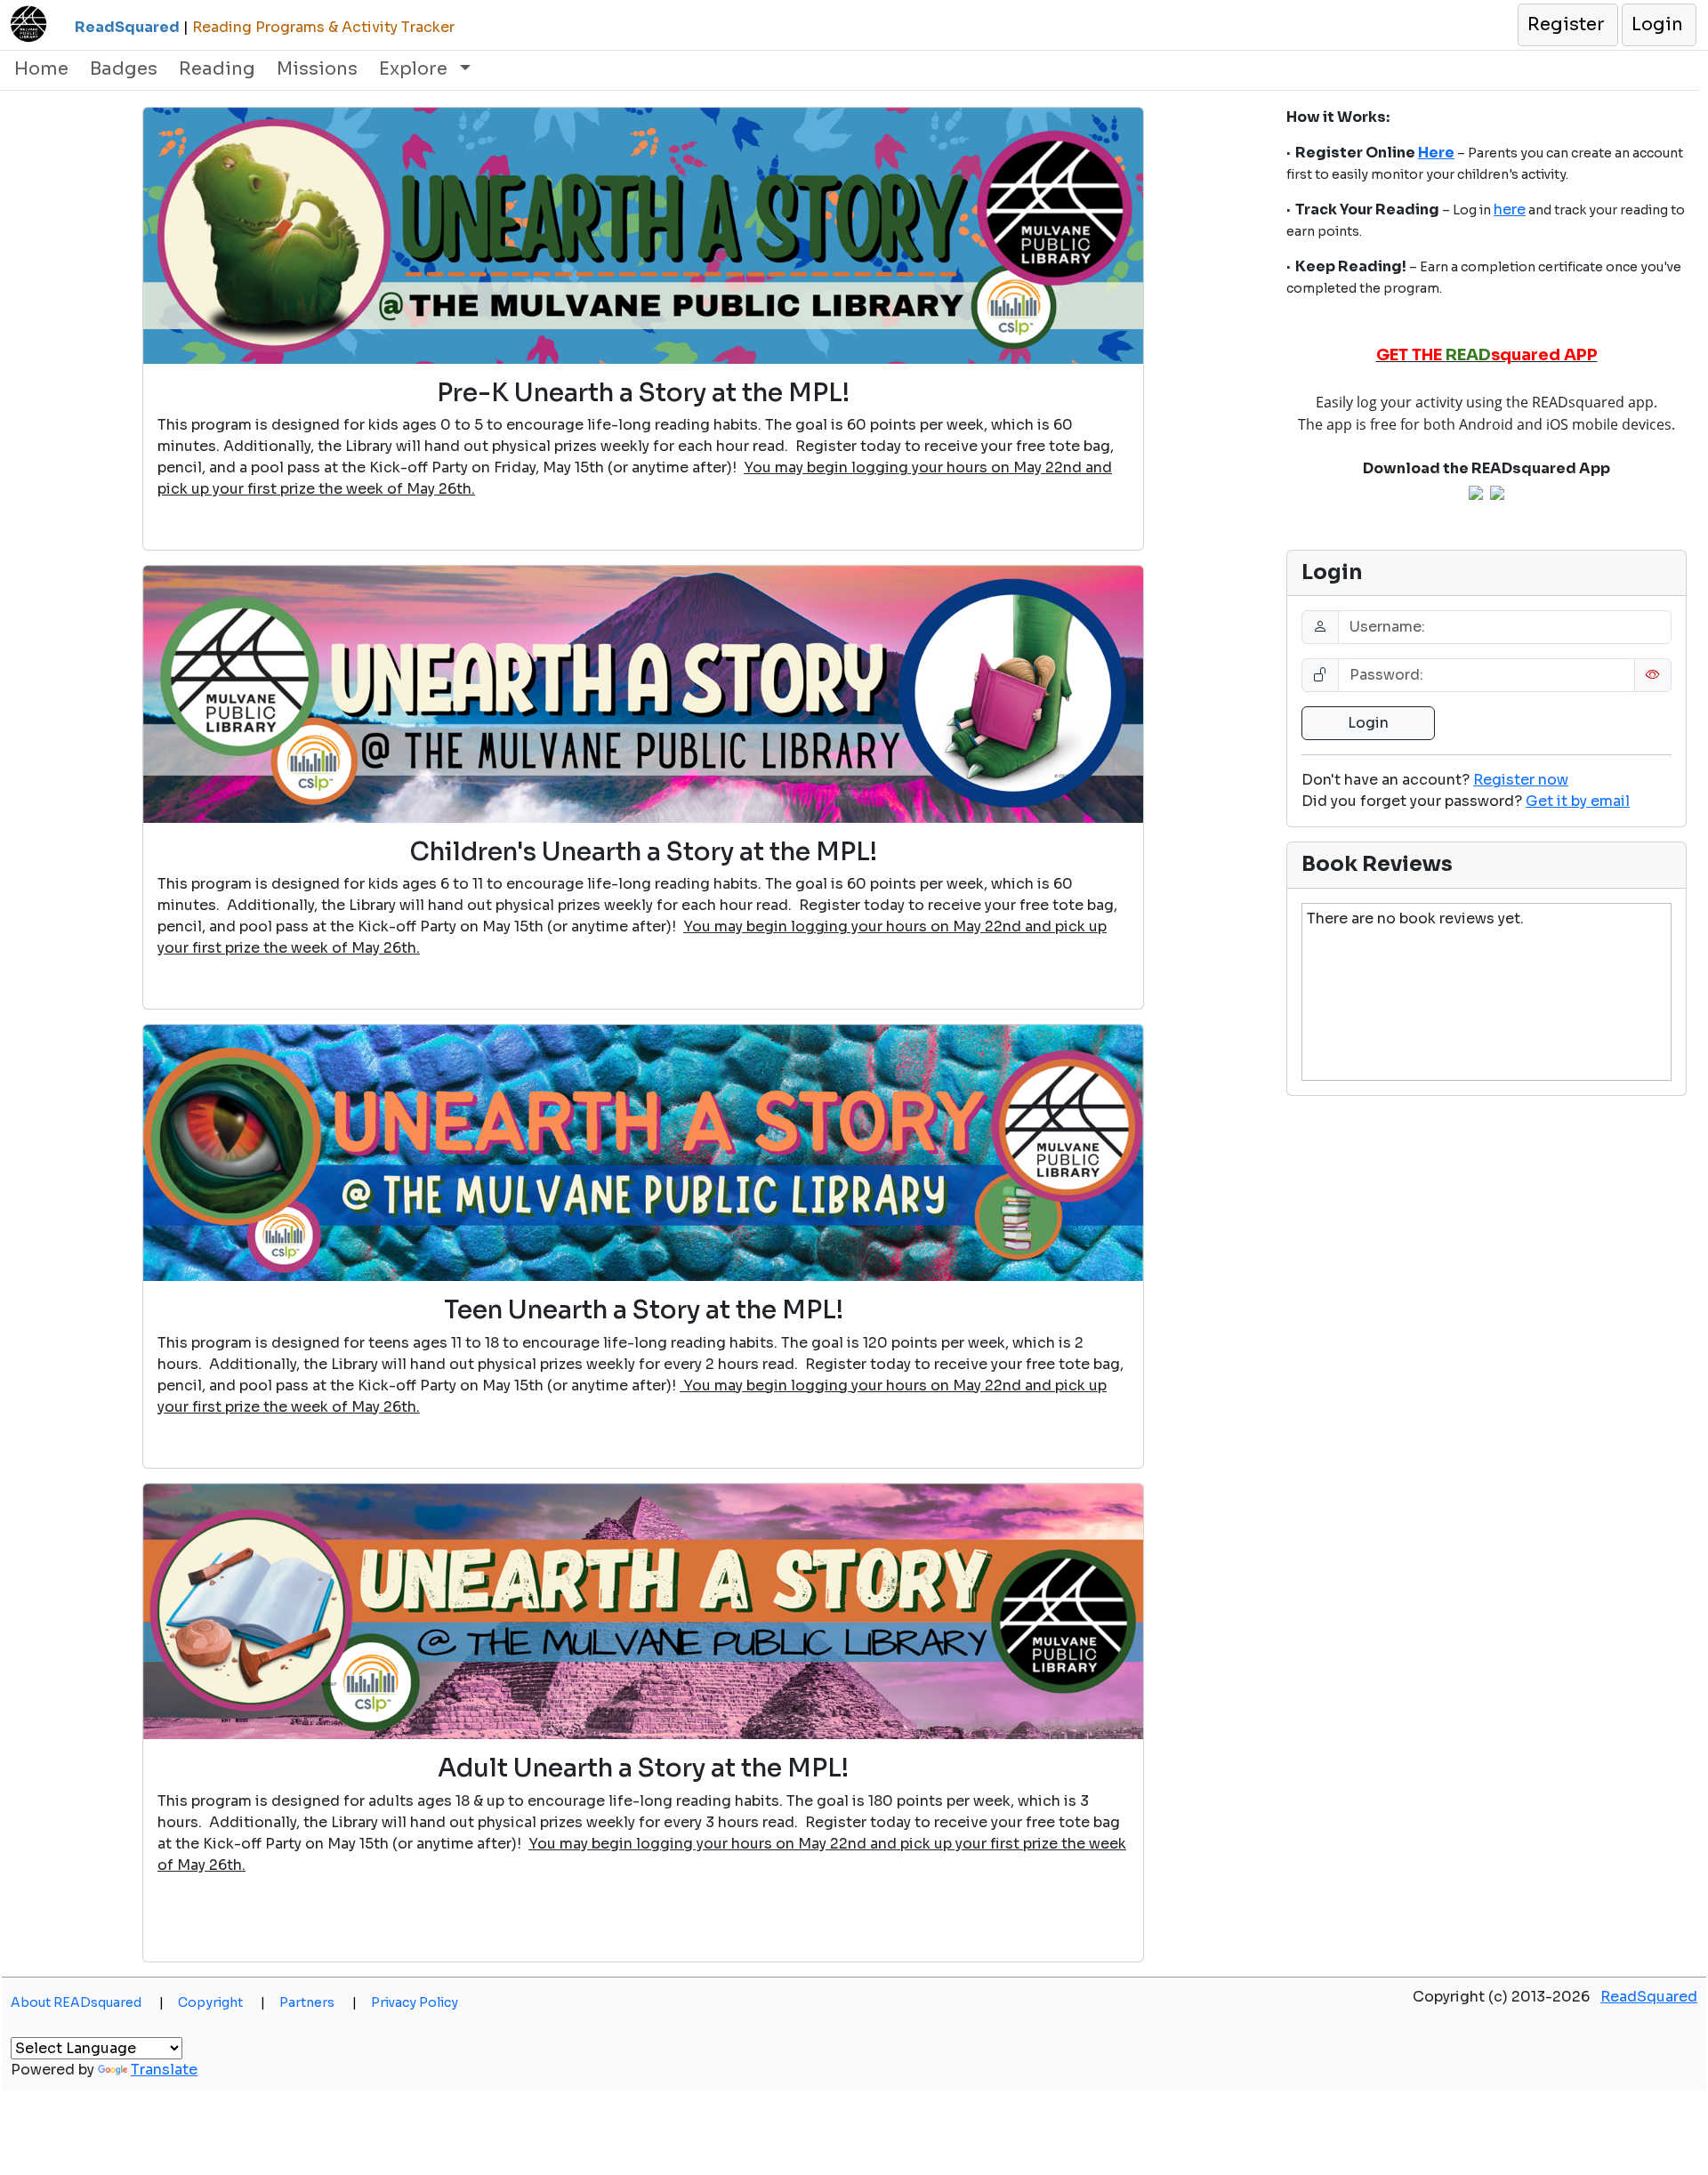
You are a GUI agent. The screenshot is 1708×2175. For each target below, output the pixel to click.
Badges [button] (124, 69)
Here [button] (1436, 153)
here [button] (1510, 209)
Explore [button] (415, 69)
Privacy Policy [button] (415, 2002)
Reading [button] (217, 69)
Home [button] (41, 69)
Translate (164, 2070)
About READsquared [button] (87, 2002)
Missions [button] (317, 69)
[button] (1567, 25)
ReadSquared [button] (1649, 1997)
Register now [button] (1521, 780)
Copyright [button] (222, 2002)
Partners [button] (318, 2002)
